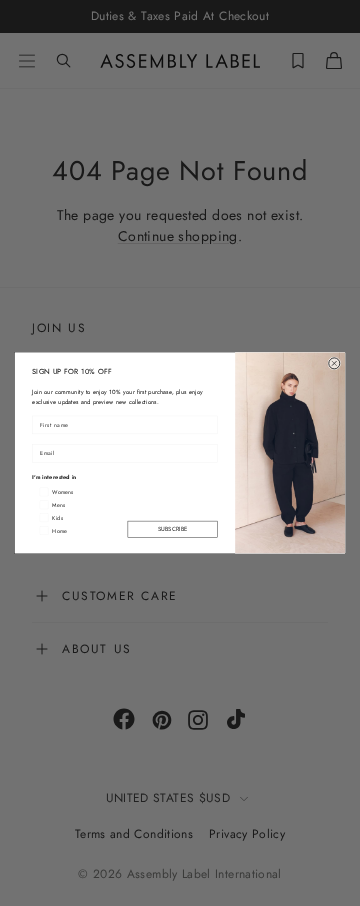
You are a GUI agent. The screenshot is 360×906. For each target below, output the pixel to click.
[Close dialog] (334, 363)
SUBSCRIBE (173, 529)
